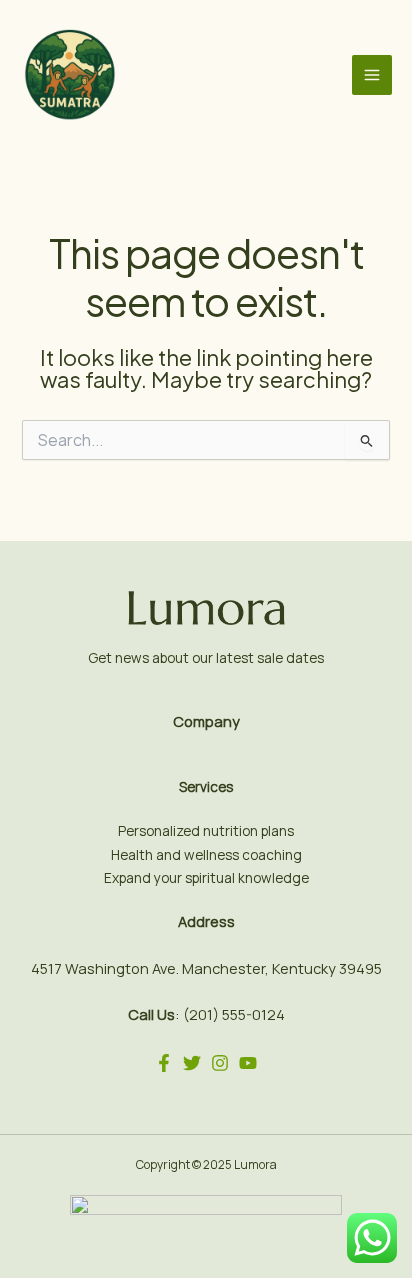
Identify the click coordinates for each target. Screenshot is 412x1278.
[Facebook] (164, 1063)
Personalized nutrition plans (206, 830)
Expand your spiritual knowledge (206, 877)
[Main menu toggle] (372, 75)
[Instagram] (220, 1063)
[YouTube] (248, 1063)
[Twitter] (192, 1063)
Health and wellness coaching (206, 854)
